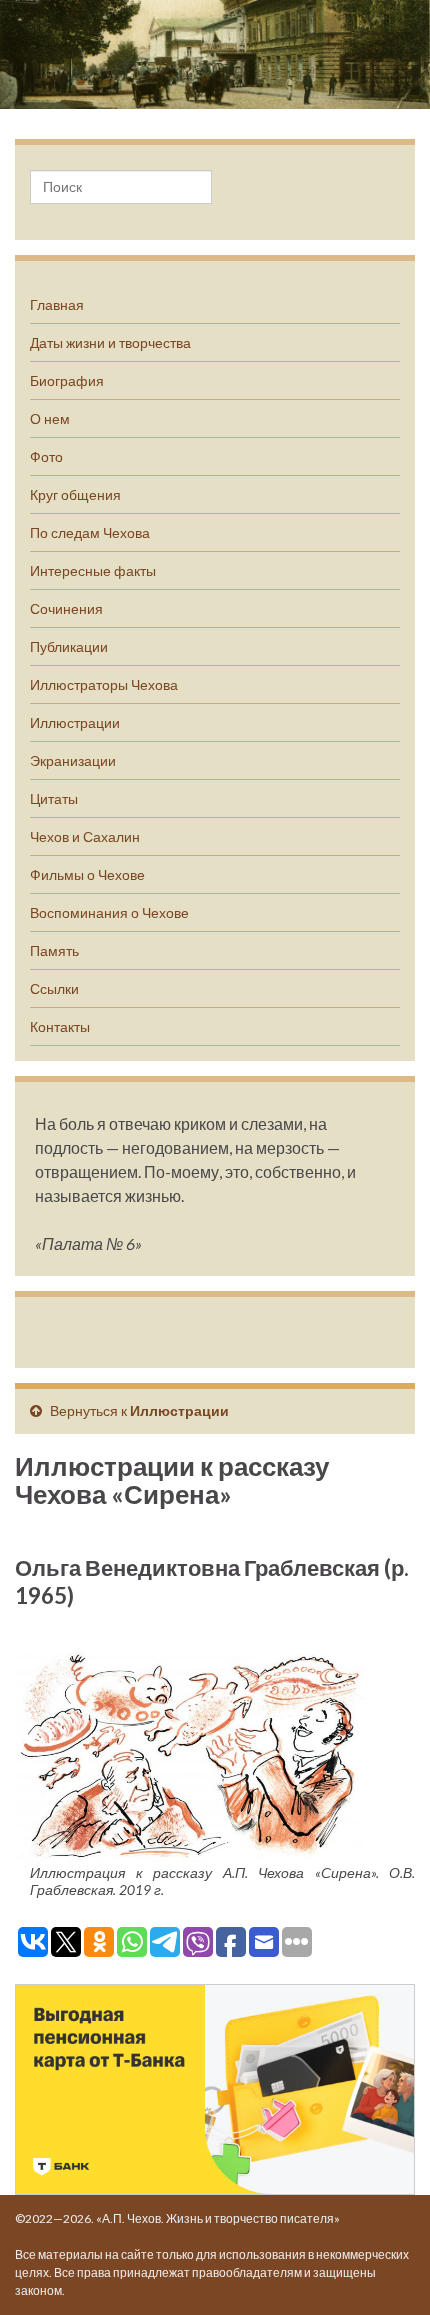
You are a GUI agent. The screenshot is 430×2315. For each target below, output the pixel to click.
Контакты (60, 1026)
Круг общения (75, 494)
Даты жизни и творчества (110, 342)
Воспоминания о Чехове (109, 912)
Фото (46, 456)
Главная (57, 304)
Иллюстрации (75, 722)
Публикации (69, 646)
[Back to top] (385, 2270)
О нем (50, 418)
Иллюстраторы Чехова (104, 684)
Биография (67, 380)
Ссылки (54, 988)
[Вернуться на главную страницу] (215, 54)
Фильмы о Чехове (87, 874)
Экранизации (73, 760)
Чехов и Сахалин (85, 836)
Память (54, 950)
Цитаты (54, 798)
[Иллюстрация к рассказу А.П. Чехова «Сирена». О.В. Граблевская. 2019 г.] (190, 1754)
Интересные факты (93, 570)
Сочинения (66, 608)
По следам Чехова (90, 532)
